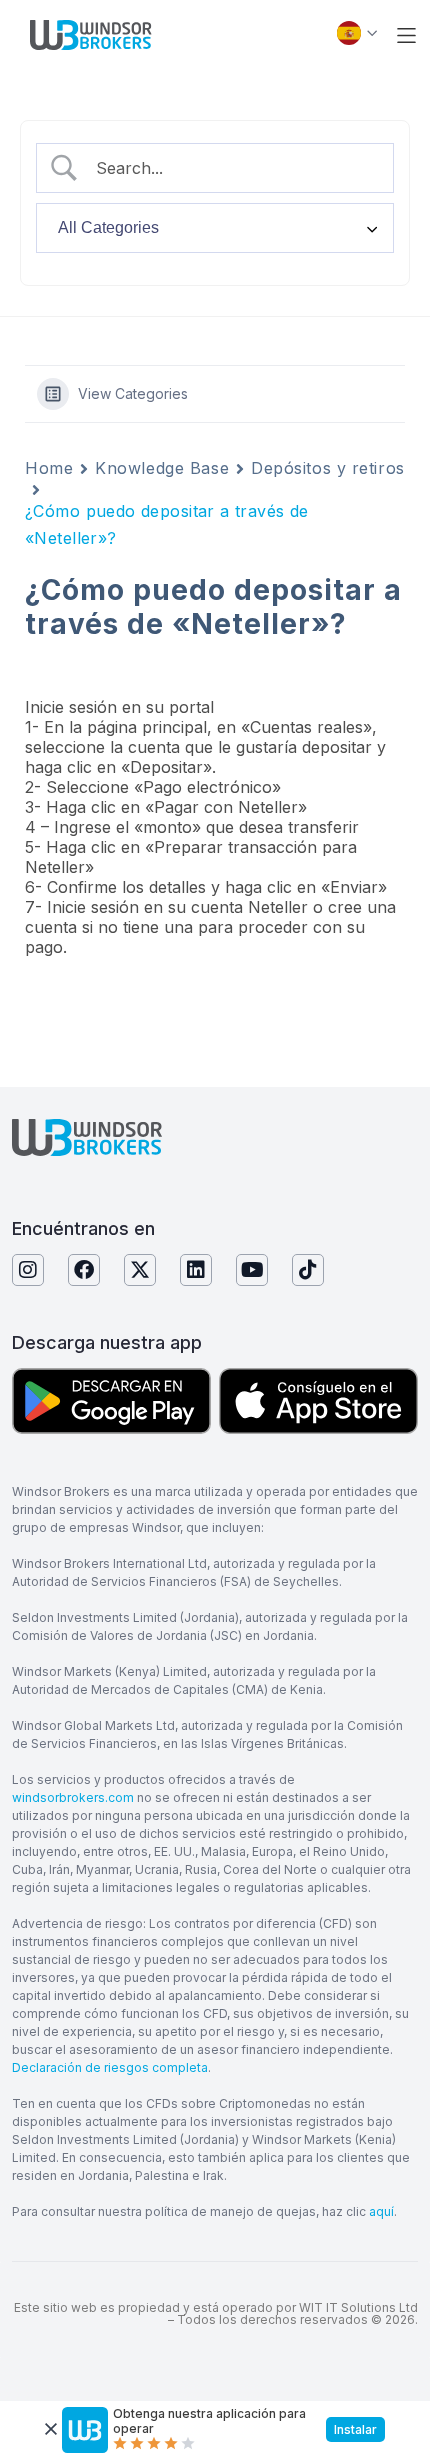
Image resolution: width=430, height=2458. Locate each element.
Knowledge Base (162, 468)
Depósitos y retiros (328, 468)
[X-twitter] (140, 1270)
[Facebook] (84, 1270)
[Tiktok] (308, 1270)
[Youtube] (252, 1270)
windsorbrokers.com (73, 1797)
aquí (381, 2211)
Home (49, 468)
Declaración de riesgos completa (110, 2067)
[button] (406, 35)
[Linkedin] (196, 1270)
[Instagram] (28, 1270)
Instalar (355, 2429)
